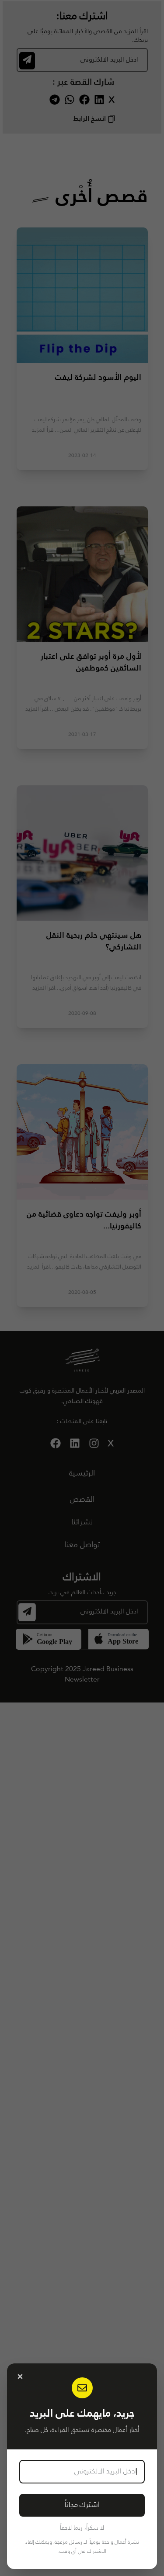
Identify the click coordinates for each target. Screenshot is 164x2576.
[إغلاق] (20, 2377)
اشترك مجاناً (82, 2505)
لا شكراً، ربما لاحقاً (82, 2528)
